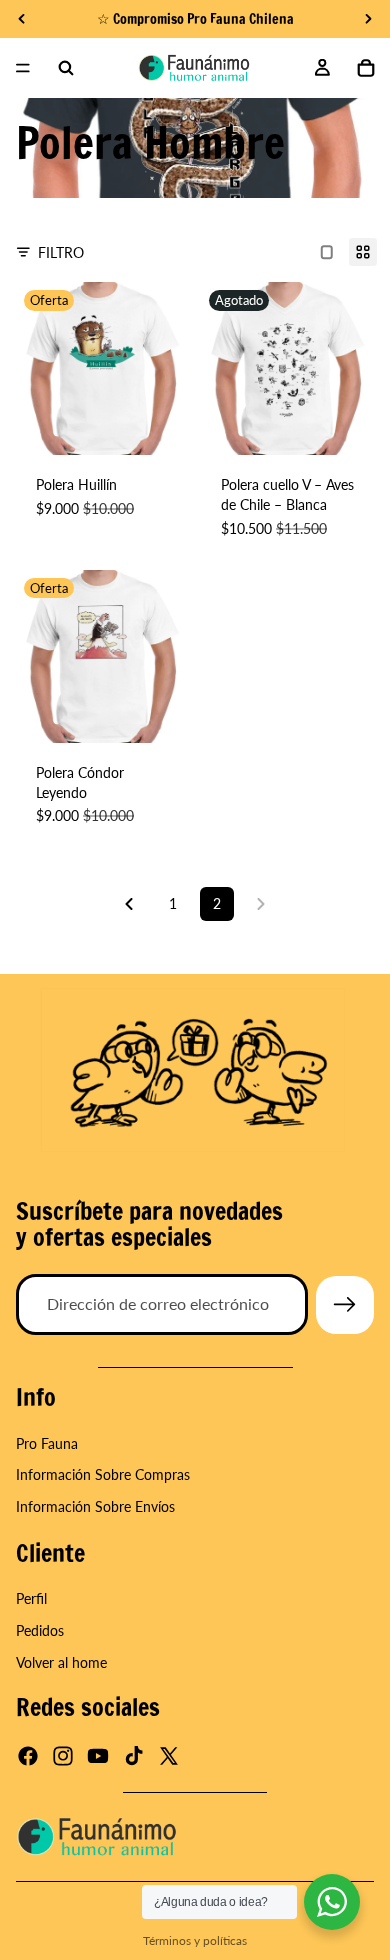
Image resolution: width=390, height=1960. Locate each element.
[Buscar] (66, 68)
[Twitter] (169, 1756)
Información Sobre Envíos (95, 1506)
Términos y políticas (195, 1940)
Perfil (31, 1598)
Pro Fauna (47, 1443)
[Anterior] (129, 904)
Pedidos (40, 1630)
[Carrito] (366, 68)
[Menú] (23, 68)
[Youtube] (98, 1756)
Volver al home (61, 1661)
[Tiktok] (134, 1756)
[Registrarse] (345, 1305)
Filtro (61, 252)
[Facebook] (28, 1756)
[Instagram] (63, 1756)
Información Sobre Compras (103, 1474)
